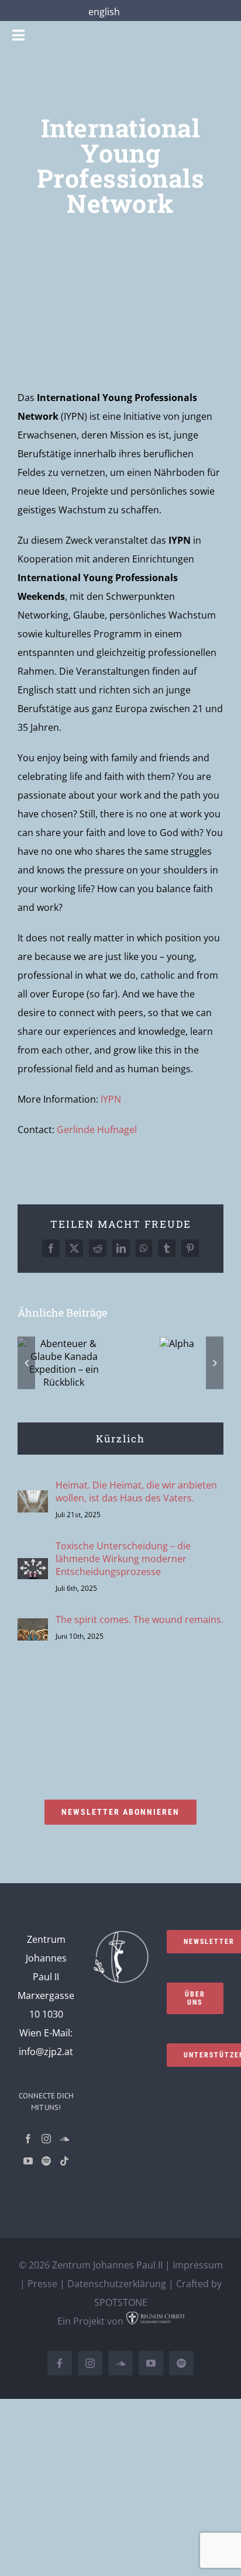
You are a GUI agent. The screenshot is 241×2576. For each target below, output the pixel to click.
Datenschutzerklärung (117, 2284)
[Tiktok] (64, 2161)
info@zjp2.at (46, 2052)
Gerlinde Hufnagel (97, 1130)
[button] (26, 1363)
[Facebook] (28, 2139)
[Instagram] (46, 2139)
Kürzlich (120, 1439)
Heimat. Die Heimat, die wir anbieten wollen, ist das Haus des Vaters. (136, 1491)
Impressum (198, 2265)
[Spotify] (46, 2161)
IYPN (111, 1099)
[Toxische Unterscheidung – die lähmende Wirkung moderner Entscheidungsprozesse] (33, 1567)
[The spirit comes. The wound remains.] (33, 1628)
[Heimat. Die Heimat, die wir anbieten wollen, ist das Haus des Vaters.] (33, 1500)
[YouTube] (28, 2161)
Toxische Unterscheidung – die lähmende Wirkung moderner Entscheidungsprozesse (123, 1559)
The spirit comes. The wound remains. (140, 1620)
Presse (42, 2284)
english (104, 12)
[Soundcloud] (64, 2139)
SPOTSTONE (121, 2302)
